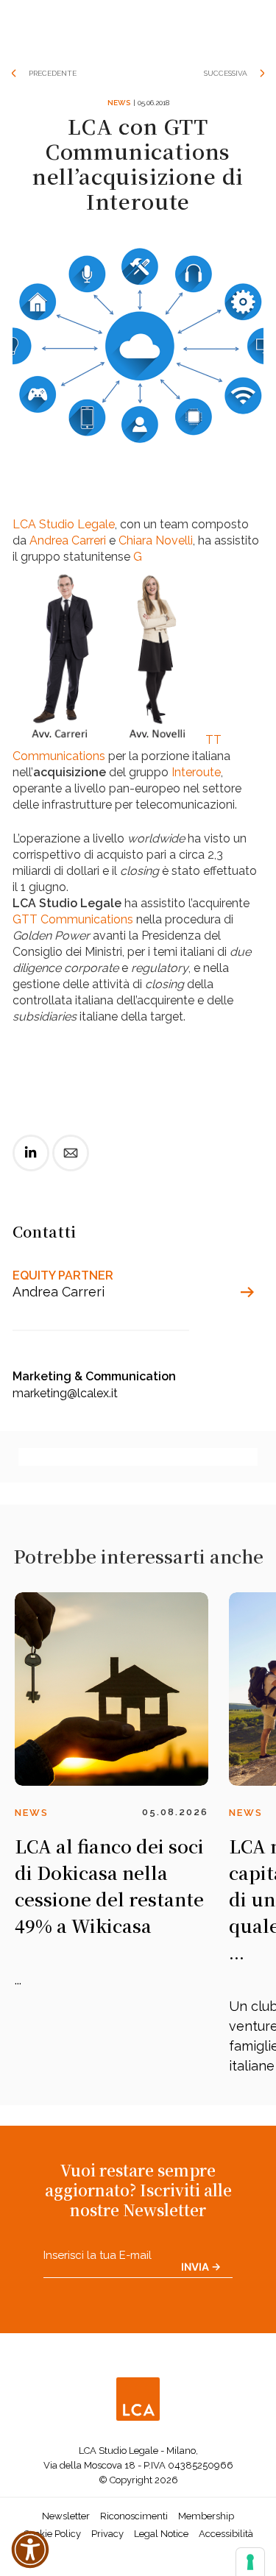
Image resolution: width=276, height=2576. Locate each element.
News (119, 103)
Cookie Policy (52, 2534)
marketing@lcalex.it (65, 1393)
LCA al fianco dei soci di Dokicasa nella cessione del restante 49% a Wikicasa (109, 1885)
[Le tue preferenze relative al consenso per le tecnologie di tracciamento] (250, 2562)
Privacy (107, 2534)
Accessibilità (226, 2534)
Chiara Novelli (156, 540)
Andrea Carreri (68, 540)
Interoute (196, 772)
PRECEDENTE (53, 73)
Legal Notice (161, 2534)
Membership (206, 2516)
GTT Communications (73, 919)
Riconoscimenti (134, 2516)
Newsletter (66, 2516)
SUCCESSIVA (226, 73)
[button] (30, 2550)
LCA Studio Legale (64, 524)
